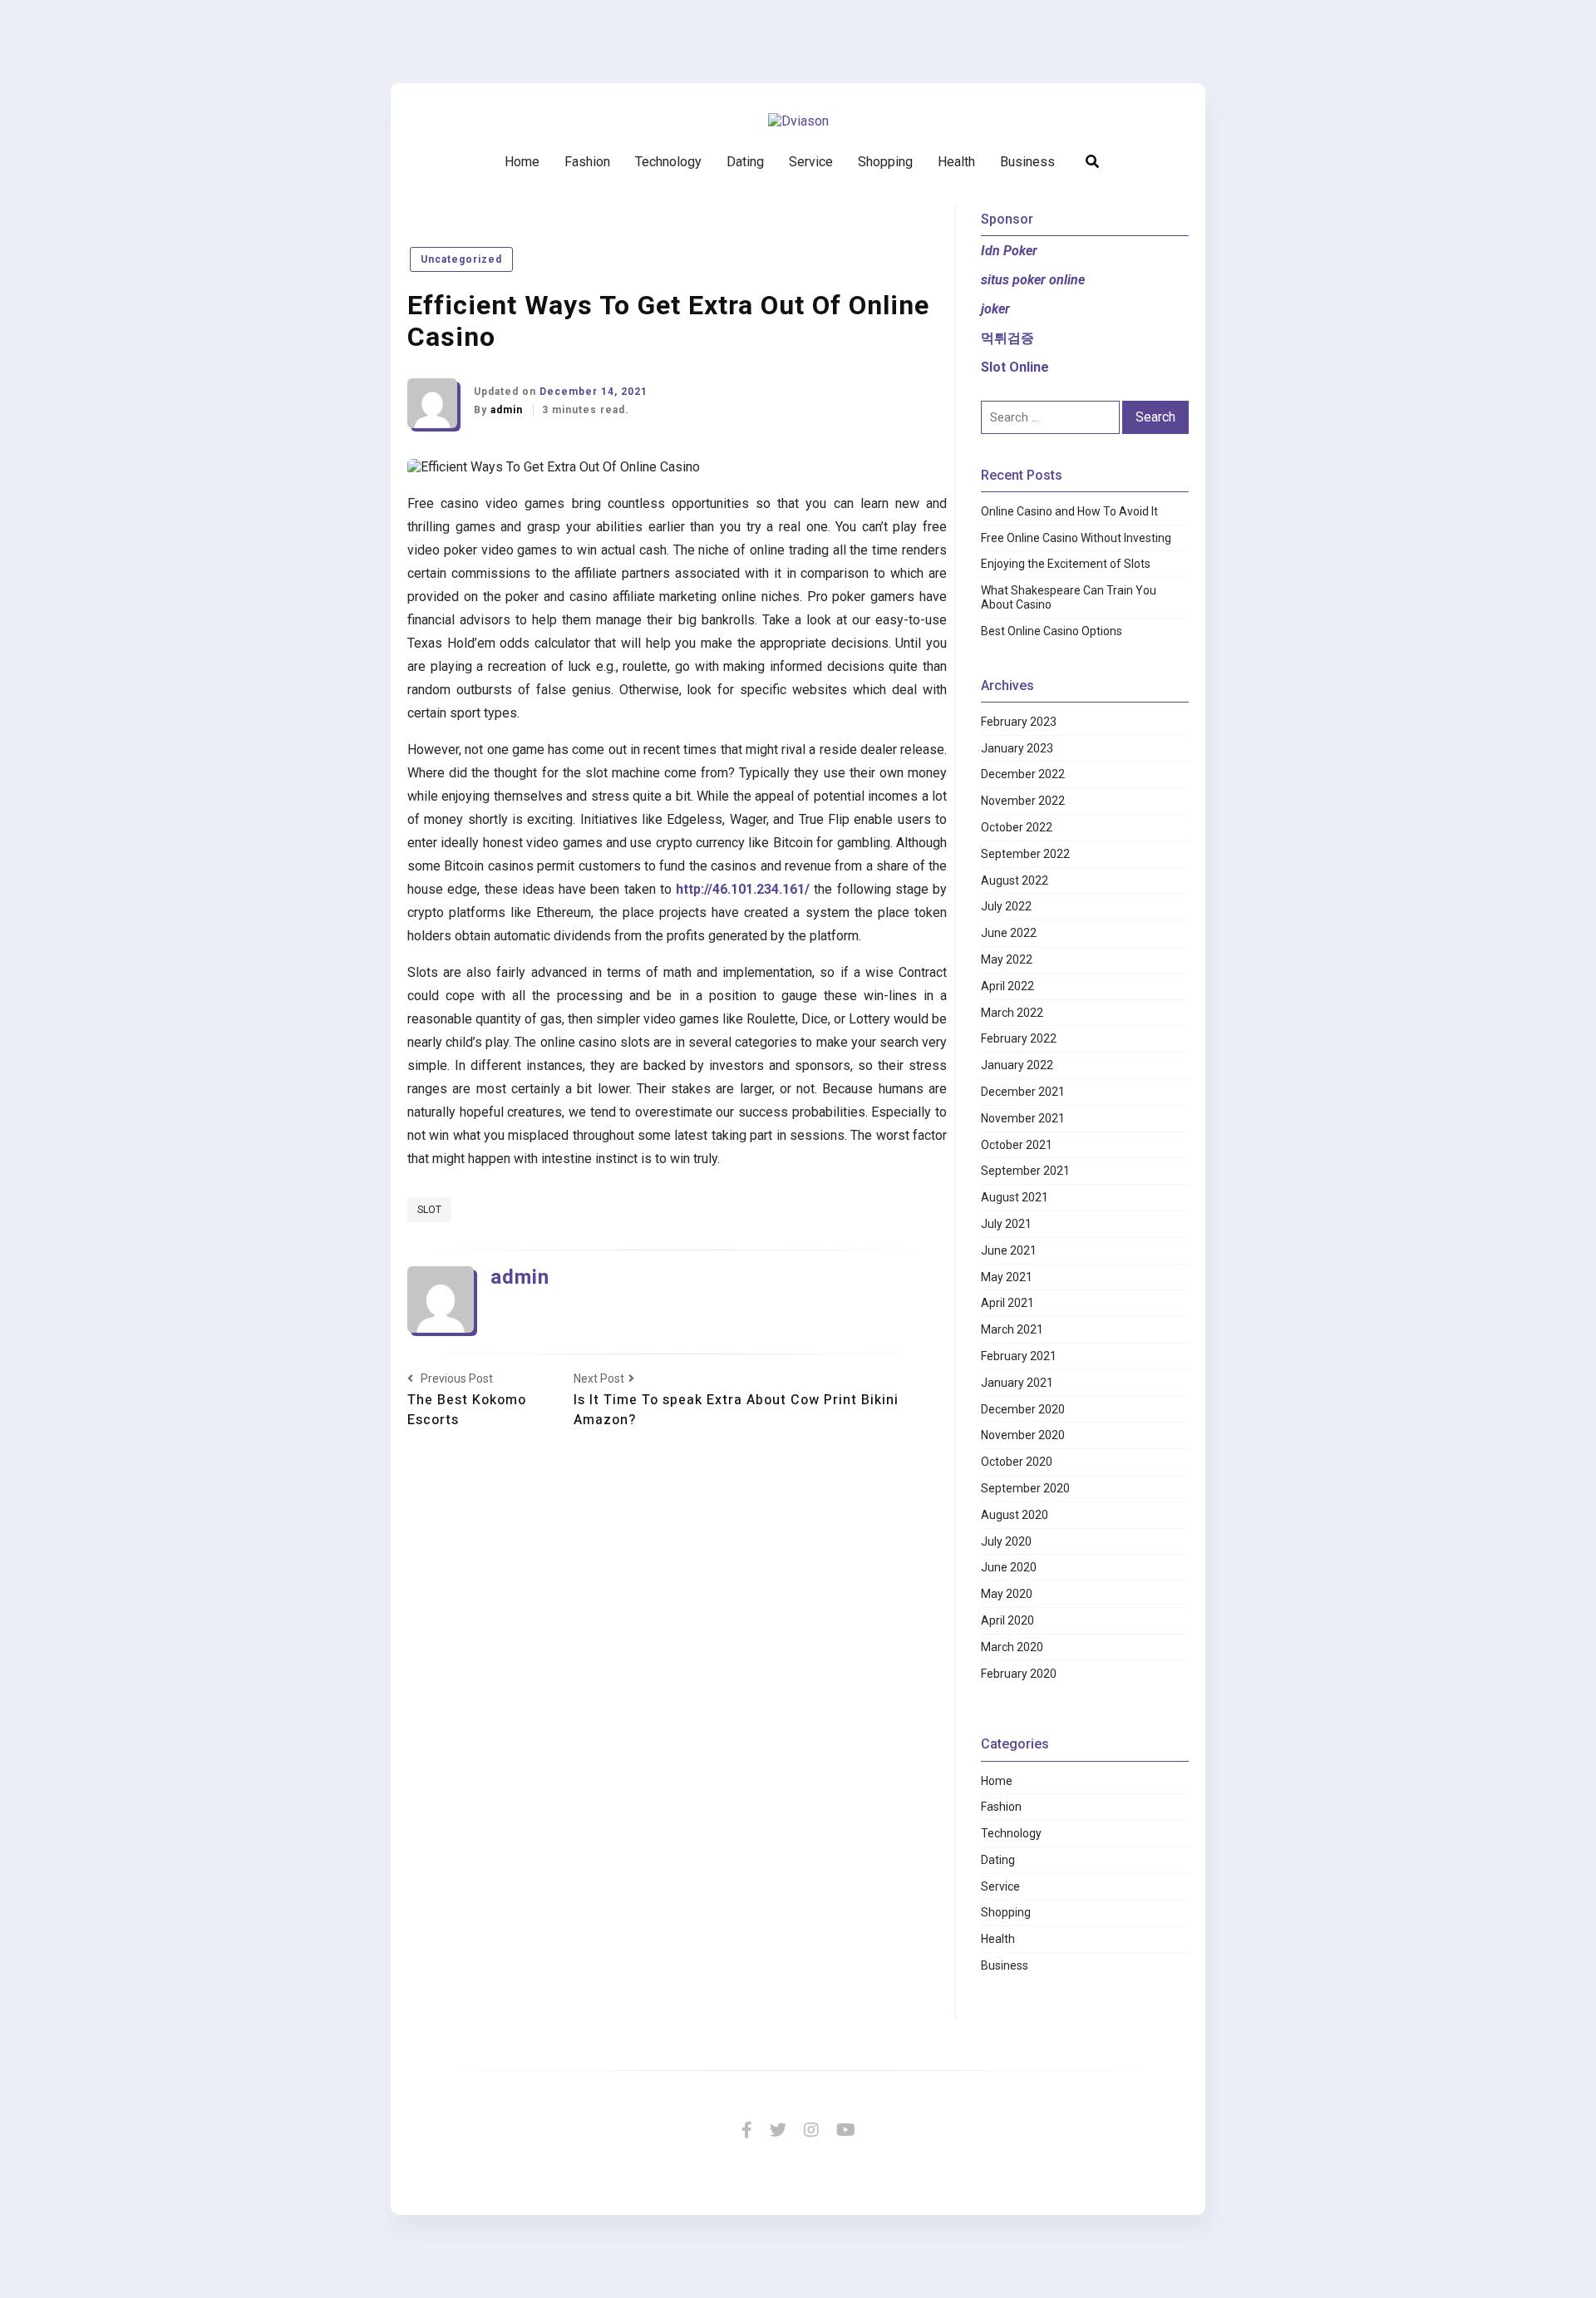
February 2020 (1019, 1674)
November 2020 (1023, 1435)
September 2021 (1025, 1171)
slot (429, 1210)
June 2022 (1009, 933)
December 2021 (1023, 1092)
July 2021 (1006, 1224)
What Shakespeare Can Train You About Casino (1069, 597)
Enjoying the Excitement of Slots (1066, 564)
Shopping (885, 162)
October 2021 (1017, 1145)
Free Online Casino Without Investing (1076, 538)
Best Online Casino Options (1052, 631)
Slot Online (1015, 367)
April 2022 (1007, 986)
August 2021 (1015, 1197)
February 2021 (1019, 1356)
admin (508, 410)
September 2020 (1025, 1488)
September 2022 (1025, 854)
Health (956, 162)
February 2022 (1019, 1038)
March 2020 (1012, 1647)
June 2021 (1009, 1250)
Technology (668, 162)
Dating (745, 162)
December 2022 (1023, 774)
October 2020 (1017, 1462)
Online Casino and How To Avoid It (1069, 511)
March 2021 (1012, 1329)
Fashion (587, 162)
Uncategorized (461, 259)
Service (811, 162)
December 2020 (1023, 1409)
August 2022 (1015, 880)
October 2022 (1017, 827)
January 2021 (1017, 1383)
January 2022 (1017, 1065)
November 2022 (1023, 801)
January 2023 (1017, 748)
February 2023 (1019, 722)
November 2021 (1023, 1118)
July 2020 (1006, 1541)
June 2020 (1009, 1567)
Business (1027, 162)
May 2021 (1007, 1277)
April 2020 (1007, 1620)
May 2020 (1007, 1594)
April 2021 (1007, 1303)
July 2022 (1006, 906)
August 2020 (1015, 1515)
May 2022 (1007, 959)
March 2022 (1012, 1013)
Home (522, 162)
